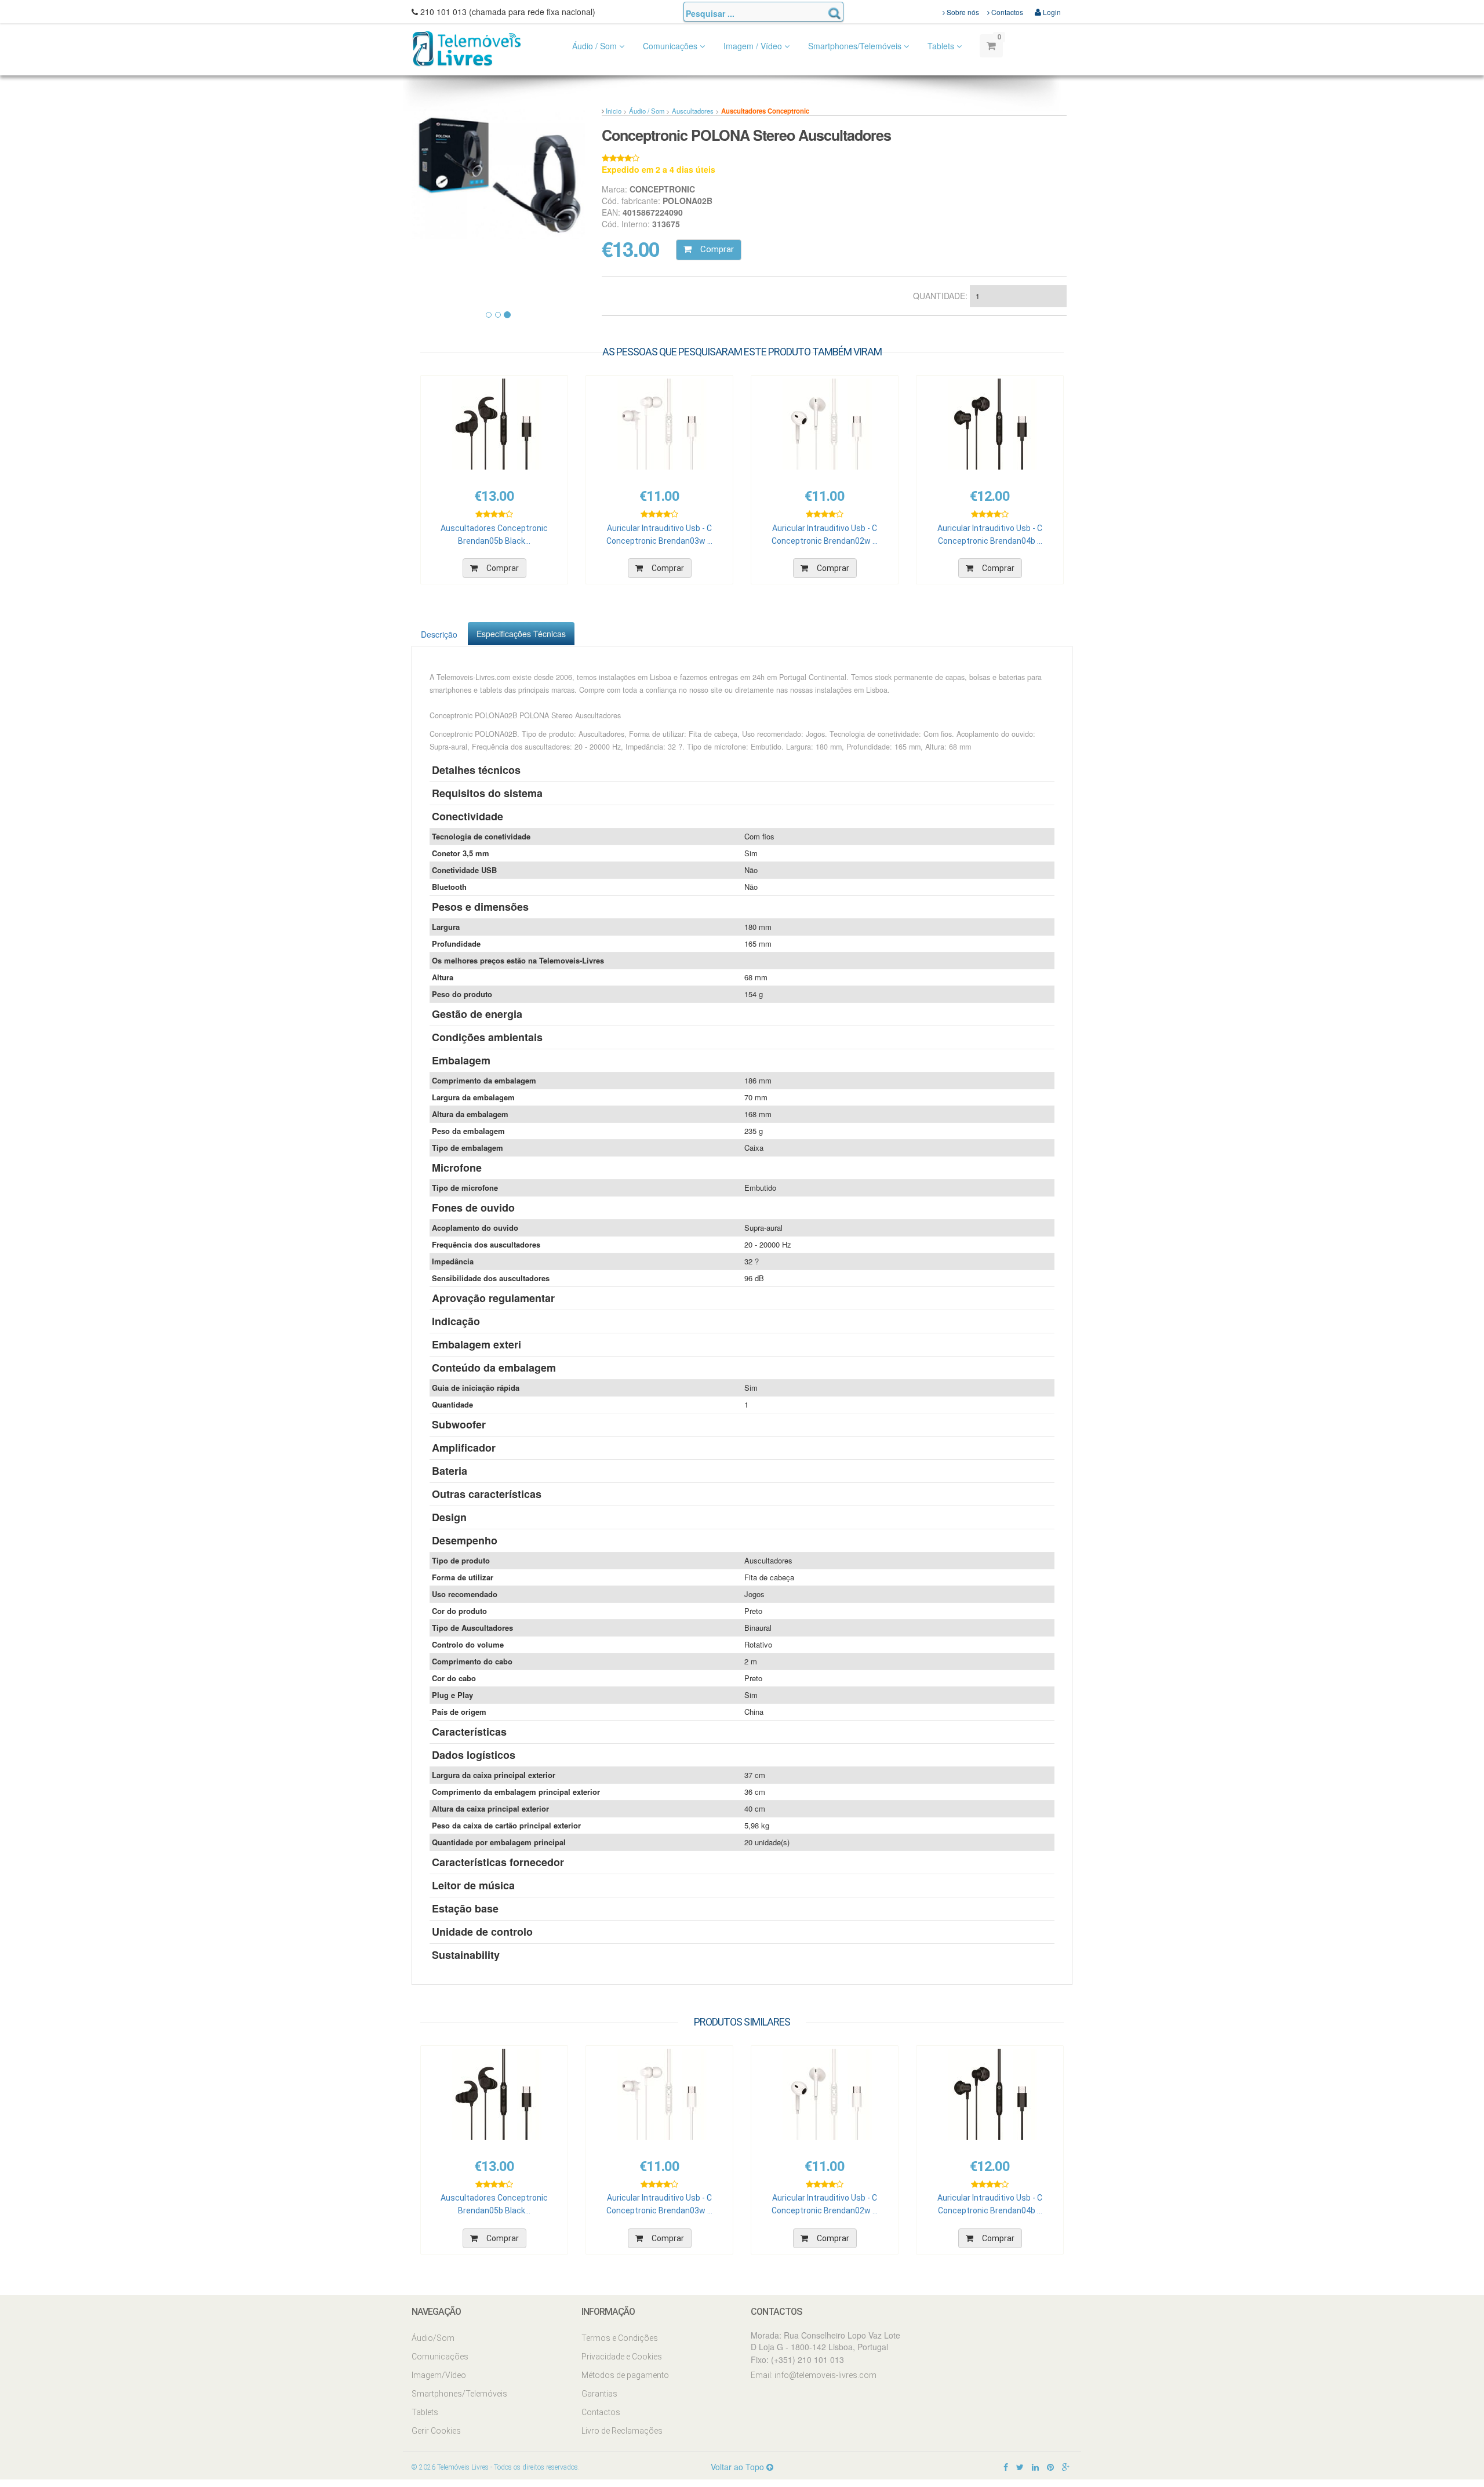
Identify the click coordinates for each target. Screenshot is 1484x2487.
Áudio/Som (433, 2338)
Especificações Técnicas (521, 634)
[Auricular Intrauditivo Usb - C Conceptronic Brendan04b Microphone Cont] (990, 424)
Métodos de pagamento (625, 2375)
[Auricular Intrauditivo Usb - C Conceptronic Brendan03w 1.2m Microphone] (659, 424)
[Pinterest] (1050, 2467)
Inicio (614, 111)
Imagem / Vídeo (754, 46)
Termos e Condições (620, 2338)
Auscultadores (693, 111)
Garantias (599, 2394)
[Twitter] (1020, 2467)
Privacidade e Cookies (622, 2357)
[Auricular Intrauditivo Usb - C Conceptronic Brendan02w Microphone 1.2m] (825, 424)
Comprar (717, 249)
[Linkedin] (1035, 2467)
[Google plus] (1066, 2467)
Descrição (439, 634)
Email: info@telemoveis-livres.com (814, 2375)
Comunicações (671, 46)
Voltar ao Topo (739, 2467)
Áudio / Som (596, 46)
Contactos (1006, 12)
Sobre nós (962, 12)
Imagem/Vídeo (439, 2375)
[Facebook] (1006, 2467)
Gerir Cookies (436, 2431)
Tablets (942, 46)
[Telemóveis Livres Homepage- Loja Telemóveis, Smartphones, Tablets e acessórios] (467, 48)
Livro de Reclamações (622, 2431)
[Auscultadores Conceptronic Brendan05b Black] (494, 424)
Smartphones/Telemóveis (856, 46)
